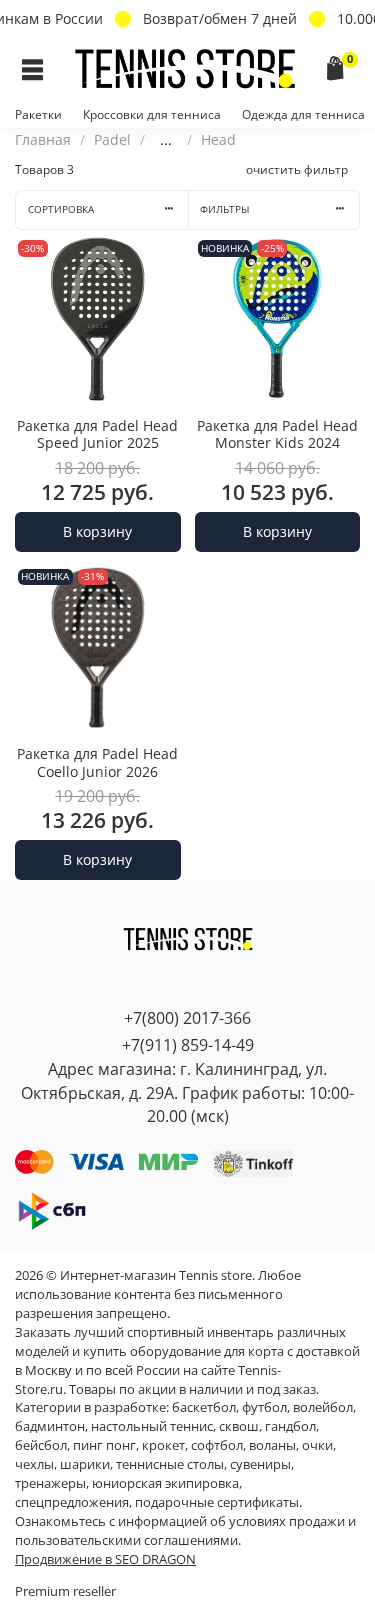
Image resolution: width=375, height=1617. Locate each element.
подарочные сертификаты (217, 1502)
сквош (239, 1426)
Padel (112, 139)
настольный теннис (152, 1426)
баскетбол (204, 1407)
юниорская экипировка (165, 1483)
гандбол (290, 1426)
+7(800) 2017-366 (187, 1018)
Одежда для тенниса (303, 114)
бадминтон (50, 1426)
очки (317, 1445)
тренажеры (50, 1483)
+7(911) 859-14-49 (188, 1045)
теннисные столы (170, 1464)
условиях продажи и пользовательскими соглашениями (185, 1531)
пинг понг (104, 1445)
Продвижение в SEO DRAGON (105, 1559)
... (166, 140)
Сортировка (61, 209)
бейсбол (41, 1445)
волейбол (323, 1407)
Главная (43, 139)
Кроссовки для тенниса (152, 114)
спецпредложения (72, 1502)
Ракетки (38, 114)
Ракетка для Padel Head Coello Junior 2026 (97, 762)
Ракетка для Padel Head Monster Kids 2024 (277, 434)
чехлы (34, 1464)
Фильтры (224, 209)
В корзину (97, 531)
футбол (264, 1407)
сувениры (260, 1464)
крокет (163, 1445)
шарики (85, 1464)
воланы (272, 1445)
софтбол (217, 1445)
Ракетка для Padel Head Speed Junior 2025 (97, 434)
